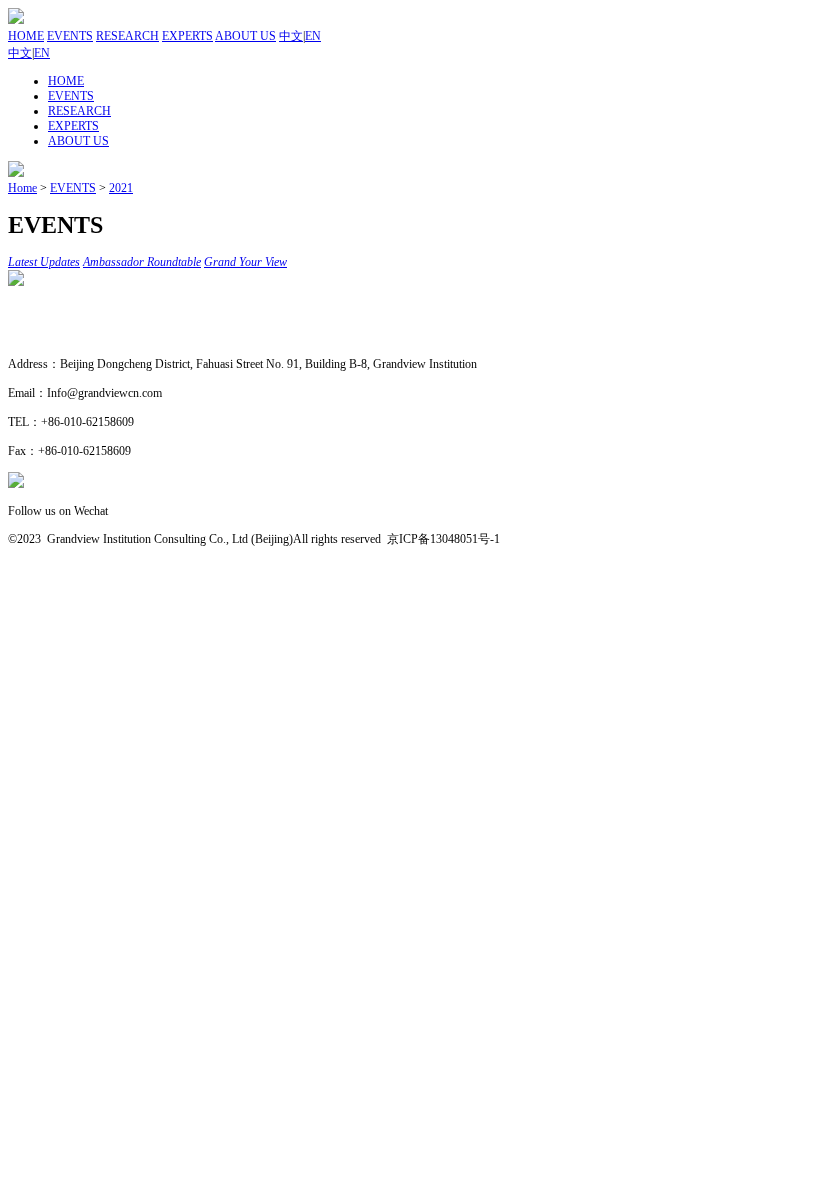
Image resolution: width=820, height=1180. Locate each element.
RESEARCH (127, 36)
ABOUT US (245, 36)
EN (313, 36)
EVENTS (70, 36)
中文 (291, 36)
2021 (121, 188)
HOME (26, 36)
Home (22, 188)
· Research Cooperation (65, 336)
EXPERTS (187, 36)
